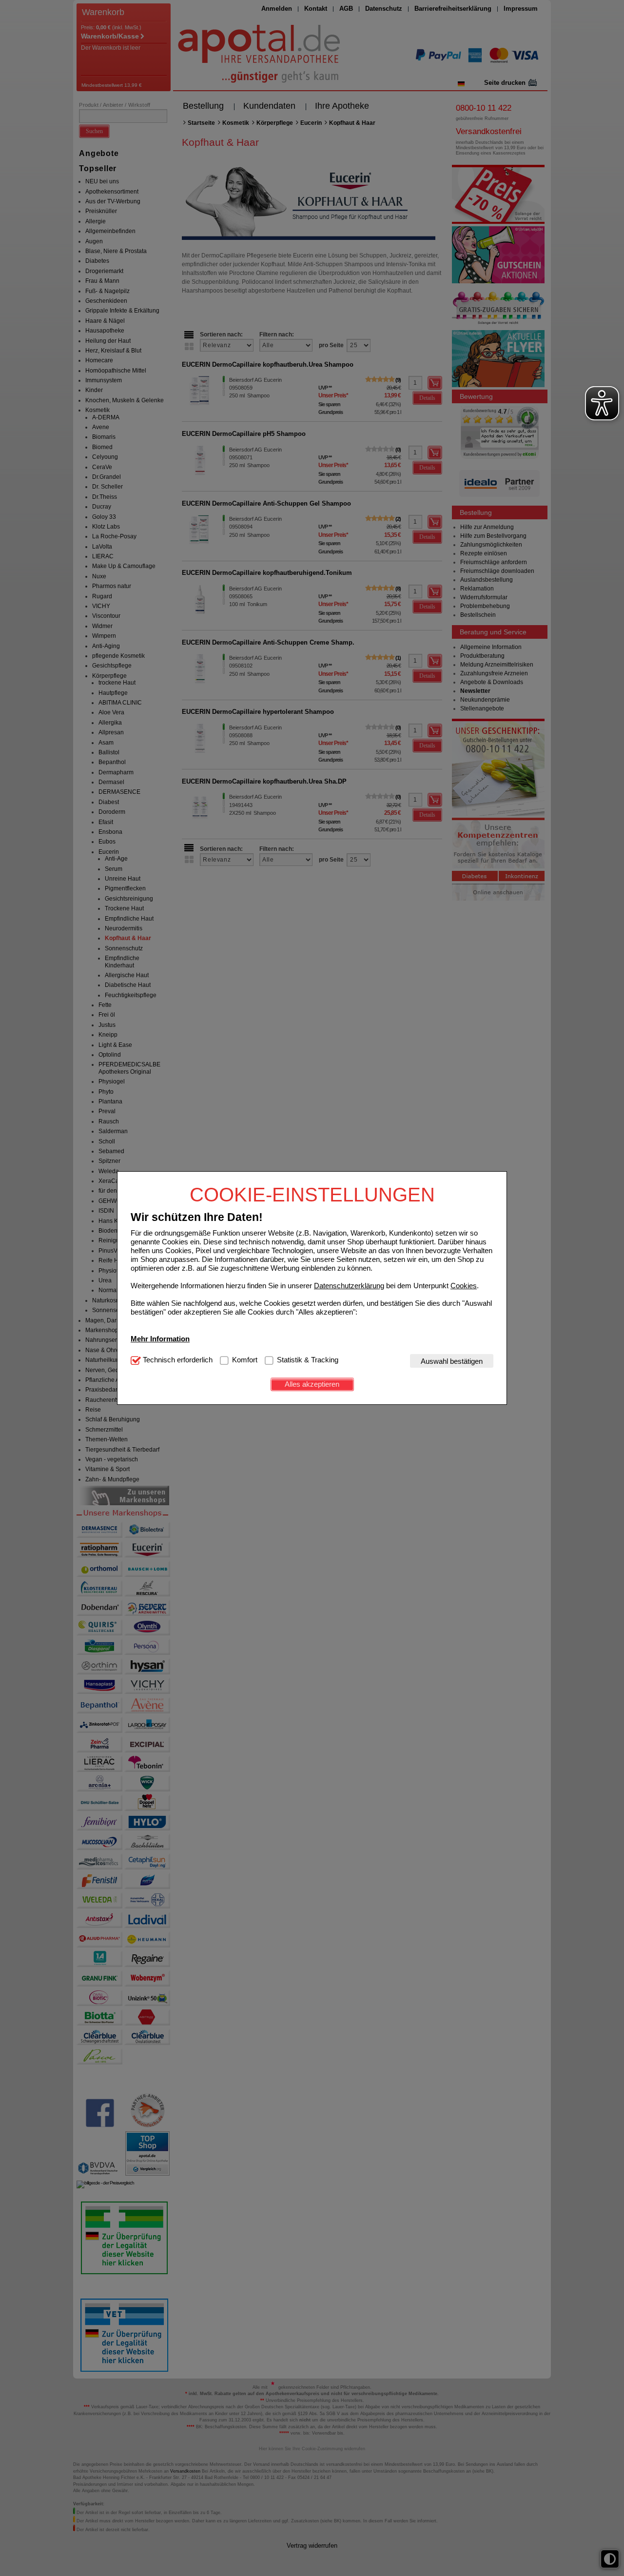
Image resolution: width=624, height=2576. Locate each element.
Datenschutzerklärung (349, 1285)
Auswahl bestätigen (452, 1361)
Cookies (464, 1285)
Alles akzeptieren (312, 1384)
